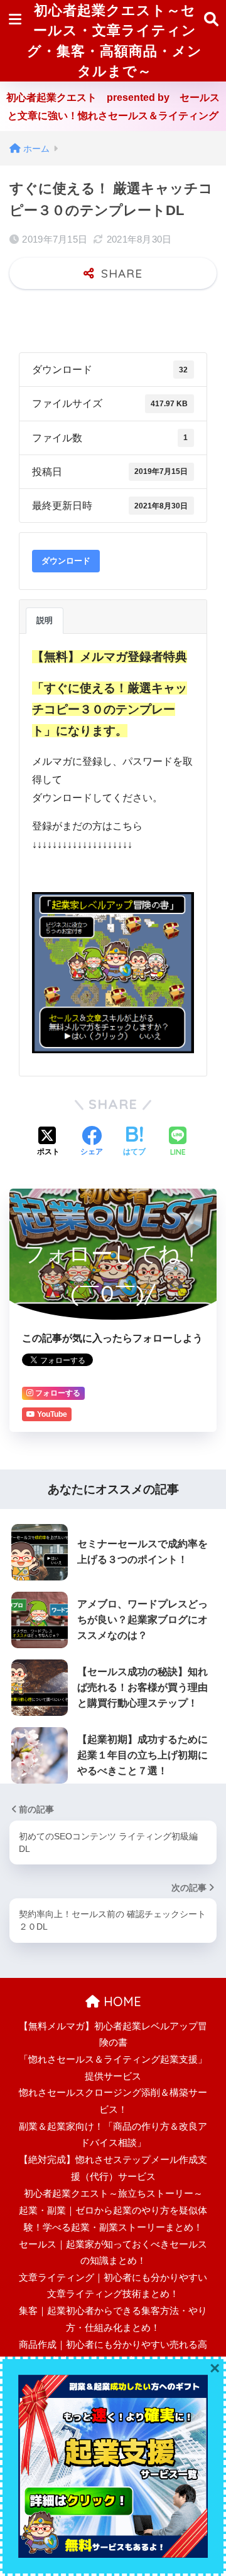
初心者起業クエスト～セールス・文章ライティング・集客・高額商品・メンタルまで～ (115, 40)
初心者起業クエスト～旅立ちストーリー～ (113, 2194)
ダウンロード (66, 561)
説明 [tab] (45, 620)
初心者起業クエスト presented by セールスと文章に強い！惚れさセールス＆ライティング (113, 107)
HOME (121, 2001)
